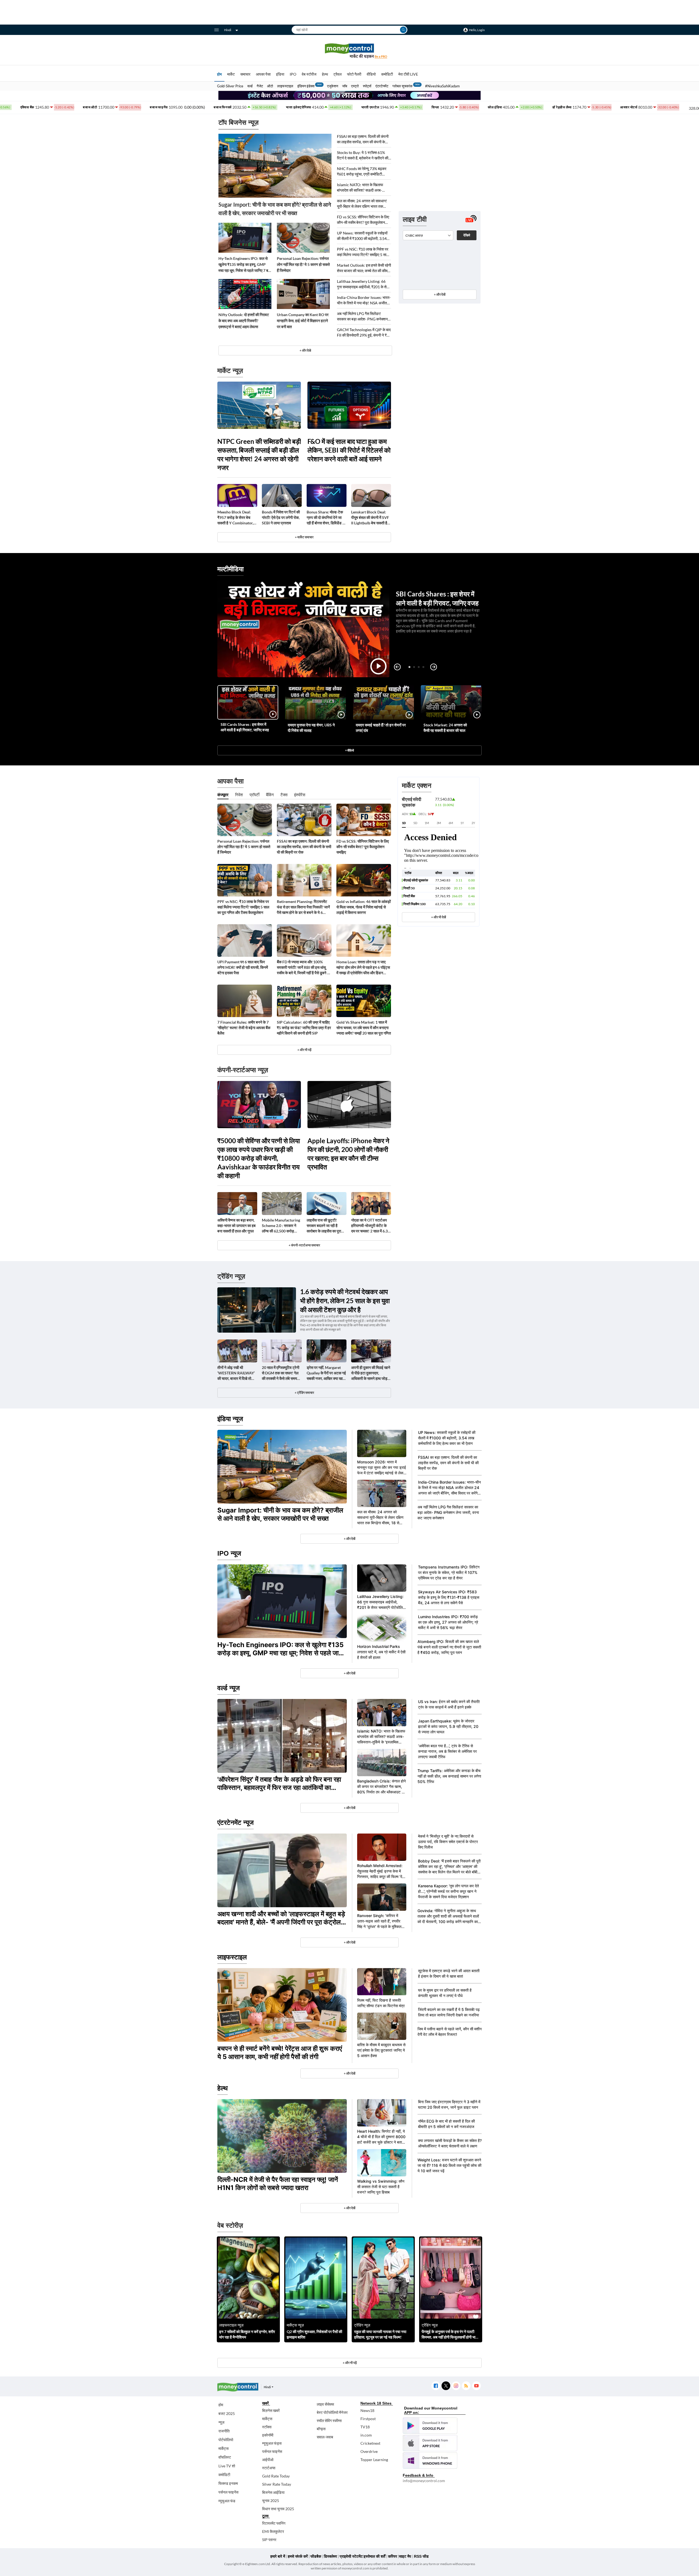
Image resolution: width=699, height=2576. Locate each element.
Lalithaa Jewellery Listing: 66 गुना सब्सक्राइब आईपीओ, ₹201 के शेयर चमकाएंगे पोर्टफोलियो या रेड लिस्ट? (364, 284)
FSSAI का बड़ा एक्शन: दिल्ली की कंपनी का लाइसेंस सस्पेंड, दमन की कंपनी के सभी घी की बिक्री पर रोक (363, 139)
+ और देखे (305, 350)
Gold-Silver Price (230, 86)
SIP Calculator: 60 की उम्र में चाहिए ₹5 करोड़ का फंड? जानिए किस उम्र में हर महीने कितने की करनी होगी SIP (304, 1028)
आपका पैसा (263, 74)
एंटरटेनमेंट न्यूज (236, 1822)
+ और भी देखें (439, 917)
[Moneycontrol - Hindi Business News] (349, 51)
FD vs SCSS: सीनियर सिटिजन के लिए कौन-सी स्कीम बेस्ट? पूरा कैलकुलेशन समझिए (363, 220)
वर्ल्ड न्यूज (229, 1688)
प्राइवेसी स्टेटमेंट (351, 2556)
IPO (293, 74)
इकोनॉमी (268, 2435)
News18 (367, 2410)
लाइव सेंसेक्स (325, 2404)
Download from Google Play (430, 2426)
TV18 (365, 2427)
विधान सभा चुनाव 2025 (278, 2509)
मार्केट (231, 74)
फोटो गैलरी (354, 74)
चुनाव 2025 (271, 2501)
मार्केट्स (223, 2448)
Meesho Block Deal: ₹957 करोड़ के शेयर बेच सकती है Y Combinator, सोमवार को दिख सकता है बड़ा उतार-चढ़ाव (236, 518)
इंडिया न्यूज (230, 1419)
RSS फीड (421, 2556)
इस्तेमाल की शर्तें (374, 2556)
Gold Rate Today (276, 2476)
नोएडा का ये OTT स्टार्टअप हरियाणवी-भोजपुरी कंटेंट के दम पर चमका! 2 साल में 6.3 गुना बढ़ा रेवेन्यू (369, 1226)
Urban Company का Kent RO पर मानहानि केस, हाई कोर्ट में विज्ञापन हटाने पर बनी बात (303, 321)
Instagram (456, 2386)
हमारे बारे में (278, 2556)
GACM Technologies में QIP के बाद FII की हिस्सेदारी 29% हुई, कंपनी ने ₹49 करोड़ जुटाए (364, 333)
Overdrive (369, 2451)
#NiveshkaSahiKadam (442, 86)
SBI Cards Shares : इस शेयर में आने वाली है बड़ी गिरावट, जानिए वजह (245, 727)
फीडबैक (316, 2556)
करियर (393, 2556)
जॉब (345, 86)
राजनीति (224, 2431)
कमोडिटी (387, 74)
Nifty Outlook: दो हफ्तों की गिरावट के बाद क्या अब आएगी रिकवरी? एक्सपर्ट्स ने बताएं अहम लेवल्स (244, 321)
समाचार (245, 74)
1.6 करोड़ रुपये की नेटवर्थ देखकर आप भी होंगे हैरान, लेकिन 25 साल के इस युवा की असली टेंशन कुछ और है (345, 1301)
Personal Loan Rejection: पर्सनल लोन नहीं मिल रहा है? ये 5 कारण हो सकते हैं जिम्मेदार (303, 264)
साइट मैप (405, 2556)
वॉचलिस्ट (225, 2457)
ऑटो (270, 86)
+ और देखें (440, 294)
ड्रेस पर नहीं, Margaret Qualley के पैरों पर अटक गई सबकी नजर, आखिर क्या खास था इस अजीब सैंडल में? (326, 1373)
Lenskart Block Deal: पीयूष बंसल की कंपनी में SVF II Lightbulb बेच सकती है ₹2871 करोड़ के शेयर (370, 518)
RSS (466, 2386)
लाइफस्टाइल (285, 86)
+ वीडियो (349, 750)
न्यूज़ (221, 2422)
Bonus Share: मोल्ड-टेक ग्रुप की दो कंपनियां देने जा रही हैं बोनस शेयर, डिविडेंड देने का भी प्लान (327, 518)
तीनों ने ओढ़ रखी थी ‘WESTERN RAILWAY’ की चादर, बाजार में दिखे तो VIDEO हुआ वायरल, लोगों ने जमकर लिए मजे (236, 1373)
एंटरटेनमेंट (382, 86)
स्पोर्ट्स (367, 86)
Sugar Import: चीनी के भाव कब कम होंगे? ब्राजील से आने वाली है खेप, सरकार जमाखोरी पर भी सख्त (275, 209)
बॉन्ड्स (321, 2429)
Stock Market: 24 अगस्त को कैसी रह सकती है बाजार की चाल (445, 728)
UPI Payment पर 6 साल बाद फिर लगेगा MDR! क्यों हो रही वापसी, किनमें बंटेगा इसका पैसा (243, 967)
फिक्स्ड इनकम (228, 2483)
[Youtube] (476, 2386)
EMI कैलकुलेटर (273, 2531)
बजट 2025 (227, 2413)
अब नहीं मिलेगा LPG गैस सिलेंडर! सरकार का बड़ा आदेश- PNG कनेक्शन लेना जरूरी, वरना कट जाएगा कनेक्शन (362, 317)
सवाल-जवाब (325, 2437)
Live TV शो (227, 2466)
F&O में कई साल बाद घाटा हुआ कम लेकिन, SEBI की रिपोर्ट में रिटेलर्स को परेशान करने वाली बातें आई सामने (349, 450)
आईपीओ (268, 2460)
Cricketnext (370, 2443)
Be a (381, 56)
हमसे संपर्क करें (298, 2556)
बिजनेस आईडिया (273, 2492)
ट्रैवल (337, 74)
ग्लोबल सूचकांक (402, 86)
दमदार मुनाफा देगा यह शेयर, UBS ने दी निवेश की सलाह (311, 728)
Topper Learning (374, 2460)
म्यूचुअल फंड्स (272, 2443)
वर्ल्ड (250, 86)
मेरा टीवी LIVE (408, 74)
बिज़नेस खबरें (271, 2410)
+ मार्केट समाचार (304, 537)
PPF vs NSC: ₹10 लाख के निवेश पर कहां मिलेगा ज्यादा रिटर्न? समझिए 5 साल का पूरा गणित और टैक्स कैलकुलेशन (363, 252)
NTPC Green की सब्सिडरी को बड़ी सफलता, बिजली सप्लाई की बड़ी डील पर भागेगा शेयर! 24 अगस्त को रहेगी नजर (259, 454)
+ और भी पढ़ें (304, 1050)
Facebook (436, 2386)
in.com (366, 2435)
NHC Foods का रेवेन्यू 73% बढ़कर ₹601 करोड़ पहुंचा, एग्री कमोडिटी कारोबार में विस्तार (362, 172)
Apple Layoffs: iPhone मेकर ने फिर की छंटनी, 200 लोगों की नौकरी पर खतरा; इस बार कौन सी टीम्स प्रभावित (348, 1154)
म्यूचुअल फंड (227, 2501)
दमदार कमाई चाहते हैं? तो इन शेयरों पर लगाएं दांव (381, 728)
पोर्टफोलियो (226, 2440)
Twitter (446, 2386)
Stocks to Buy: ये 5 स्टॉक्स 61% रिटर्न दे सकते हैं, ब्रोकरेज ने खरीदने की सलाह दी (363, 155)
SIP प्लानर (269, 2540)
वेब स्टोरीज (309, 74)
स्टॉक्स (267, 2427)
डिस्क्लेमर (330, 2556)
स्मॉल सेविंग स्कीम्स (329, 2421)
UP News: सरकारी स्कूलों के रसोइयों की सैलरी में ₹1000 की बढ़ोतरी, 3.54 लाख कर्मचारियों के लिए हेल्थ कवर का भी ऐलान (363, 236)
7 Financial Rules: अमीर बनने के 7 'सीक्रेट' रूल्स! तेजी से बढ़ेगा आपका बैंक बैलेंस (244, 1028)
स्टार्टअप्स (269, 2468)
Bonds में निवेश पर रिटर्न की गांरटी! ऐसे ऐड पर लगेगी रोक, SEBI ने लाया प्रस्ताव (281, 517)
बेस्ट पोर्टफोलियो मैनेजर (332, 2412)
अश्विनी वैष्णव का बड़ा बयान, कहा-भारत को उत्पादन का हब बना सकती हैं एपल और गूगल (236, 1225)
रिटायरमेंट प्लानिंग (274, 2523)
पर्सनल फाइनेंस (228, 2492)
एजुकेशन (333, 86)
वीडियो (371, 74)
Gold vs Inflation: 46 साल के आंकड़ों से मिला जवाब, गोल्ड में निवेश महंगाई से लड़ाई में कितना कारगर (364, 907)
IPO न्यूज (229, 1553)
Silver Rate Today (277, 2484)
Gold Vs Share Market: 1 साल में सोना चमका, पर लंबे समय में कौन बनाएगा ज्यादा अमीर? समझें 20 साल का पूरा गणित (364, 1028)
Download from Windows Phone (430, 2461)
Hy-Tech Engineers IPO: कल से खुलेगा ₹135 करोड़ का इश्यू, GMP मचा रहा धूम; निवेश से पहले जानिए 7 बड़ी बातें (245, 265)
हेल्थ (325, 74)
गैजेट (260, 86)
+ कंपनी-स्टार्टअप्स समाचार (304, 1245)
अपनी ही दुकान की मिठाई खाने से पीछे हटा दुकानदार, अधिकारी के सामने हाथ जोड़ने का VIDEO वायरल (371, 1373)
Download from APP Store (430, 2443)
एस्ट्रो (355, 86)
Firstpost (368, 2419)
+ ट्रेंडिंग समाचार (304, 1393)
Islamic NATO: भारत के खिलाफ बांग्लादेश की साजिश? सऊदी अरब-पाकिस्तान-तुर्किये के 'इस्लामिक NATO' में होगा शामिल (363, 188)
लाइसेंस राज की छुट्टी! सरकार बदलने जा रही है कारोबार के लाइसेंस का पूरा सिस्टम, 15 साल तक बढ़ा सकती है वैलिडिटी (324, 1226)
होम (219, 74)
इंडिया (280, 74)
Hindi (228, 30)
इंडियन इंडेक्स (306, 86)
